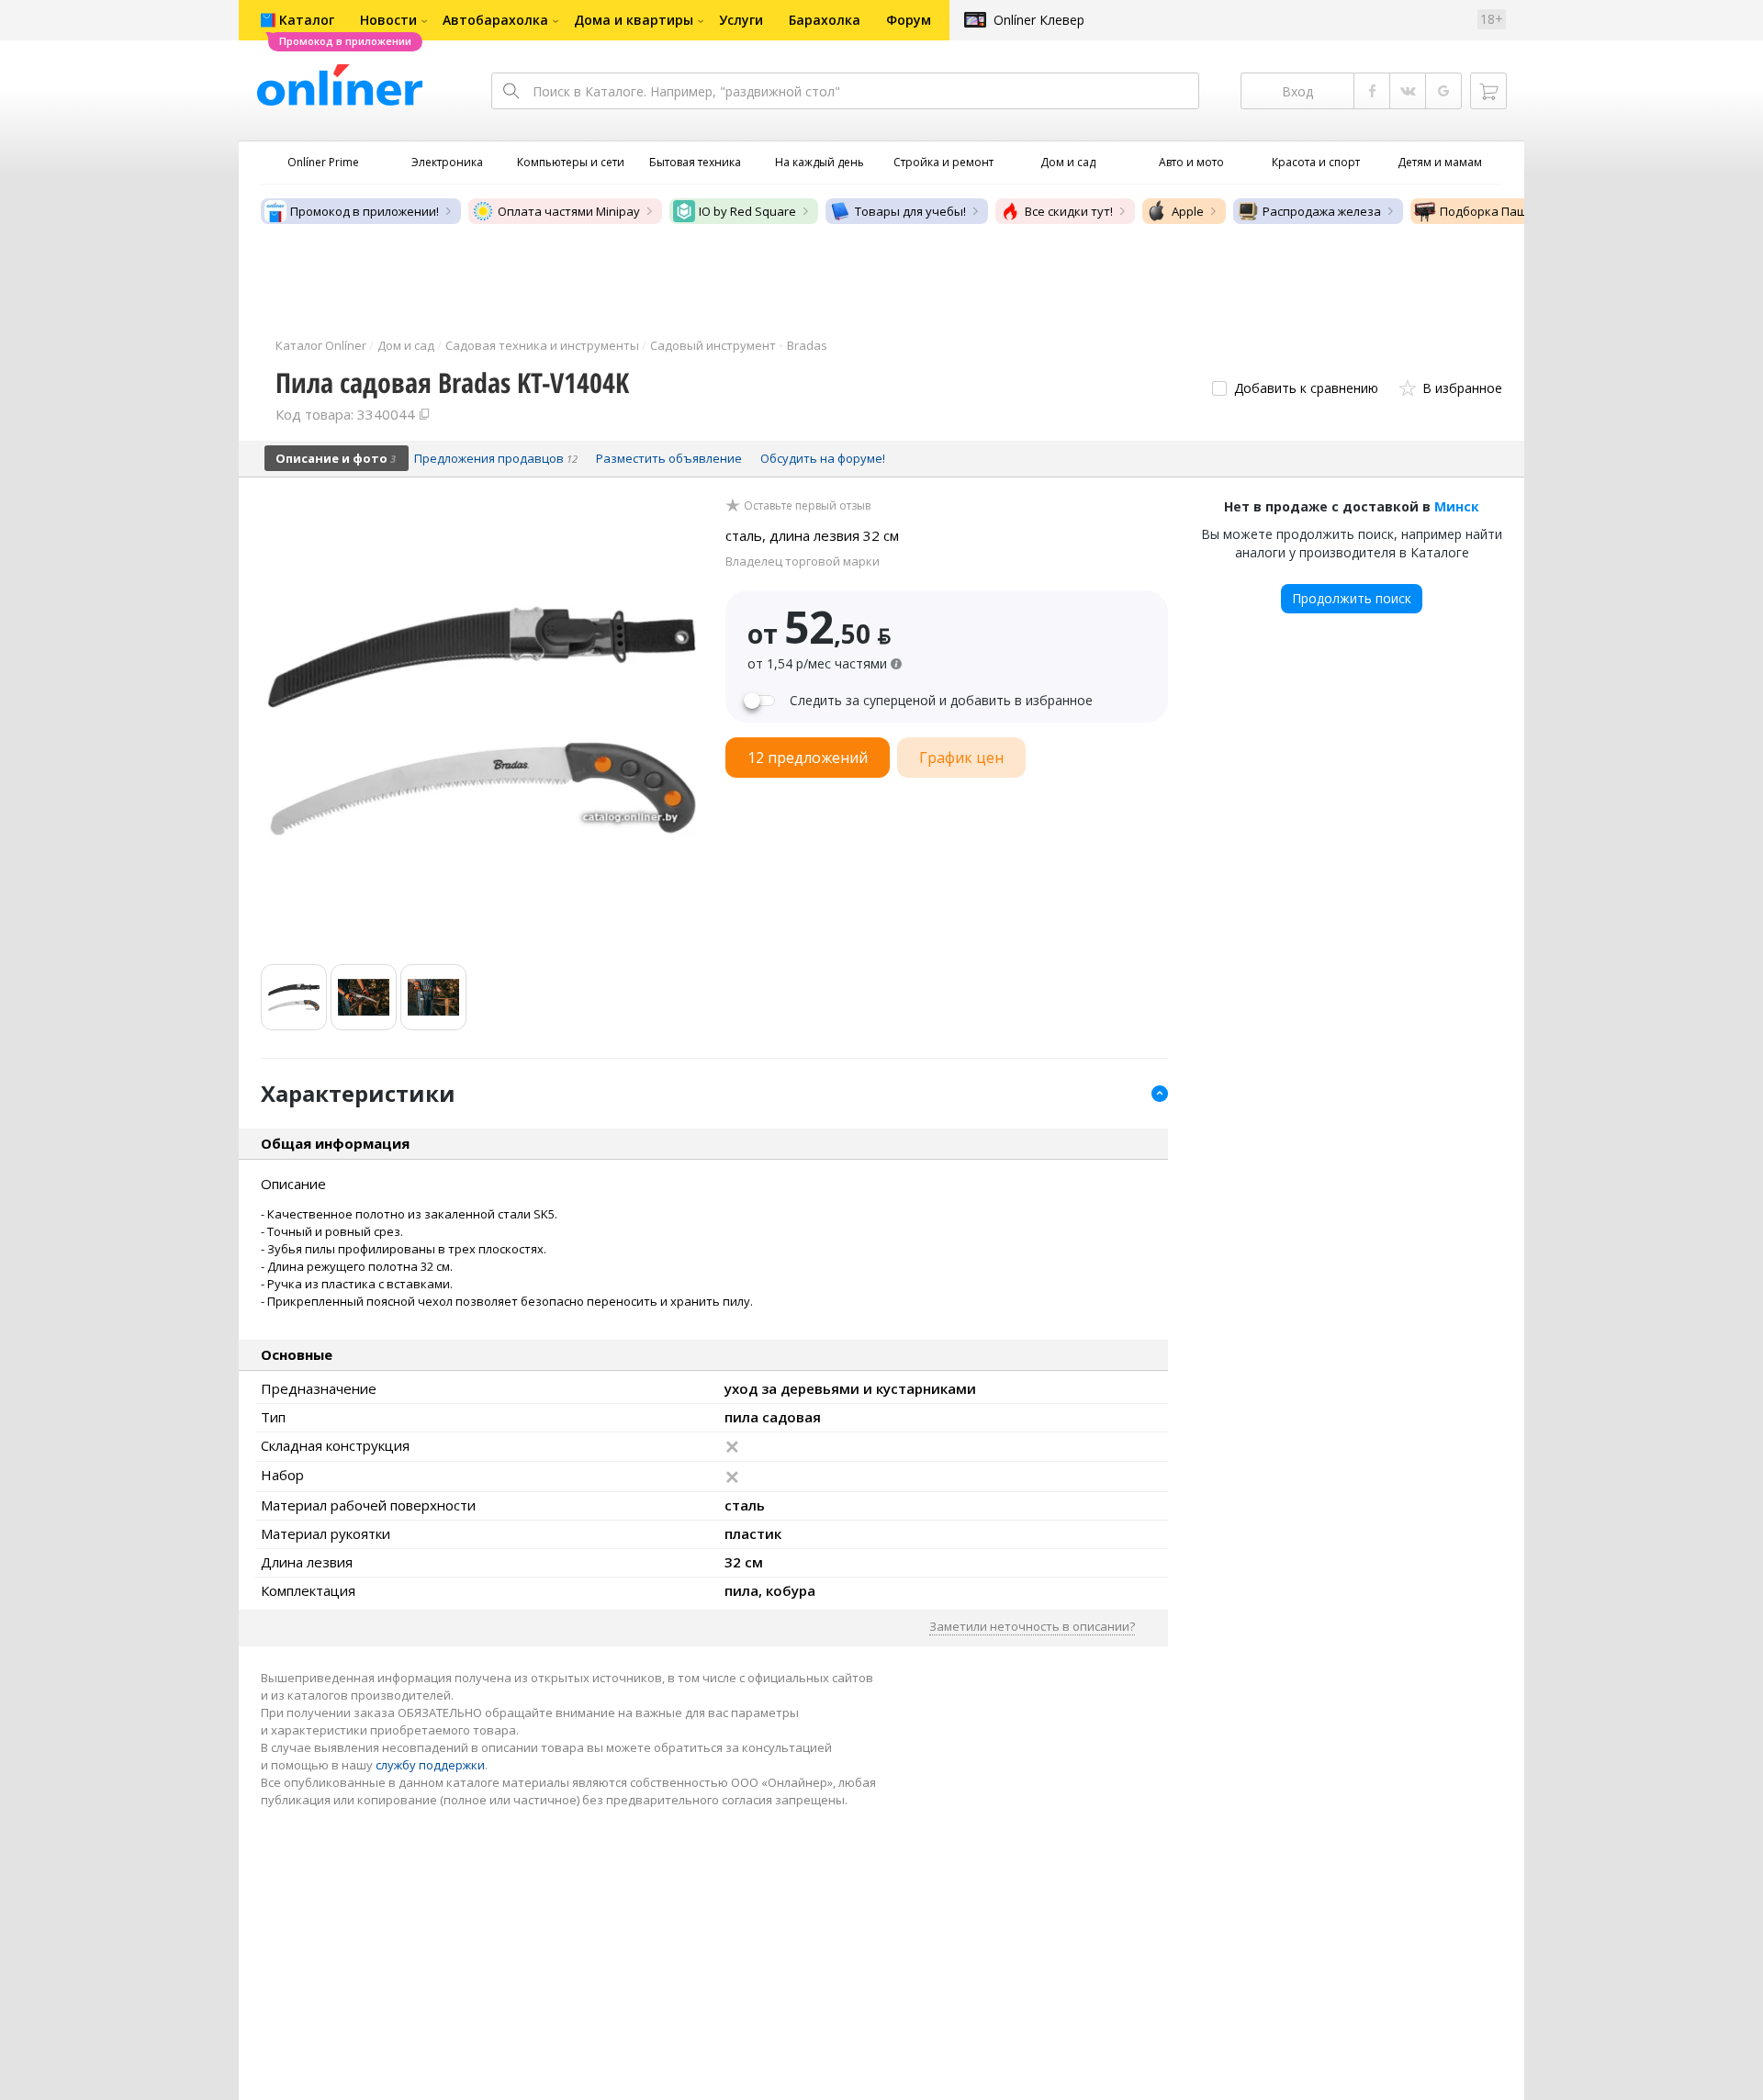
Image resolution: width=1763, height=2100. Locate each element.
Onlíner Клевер (1039, 20)
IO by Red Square (747, 211)
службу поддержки (430, 1765)
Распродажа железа (1322, 211)
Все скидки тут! (1069, 211)
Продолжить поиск (1352, 598)
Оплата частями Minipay (569, 211)
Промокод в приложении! (365, 211)
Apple (1188, 211)
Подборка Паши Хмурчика (1517, 211)
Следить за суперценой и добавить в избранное (941, 701)
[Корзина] (1488, 91)
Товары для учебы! (910, 211)
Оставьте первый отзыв (807, 506)
